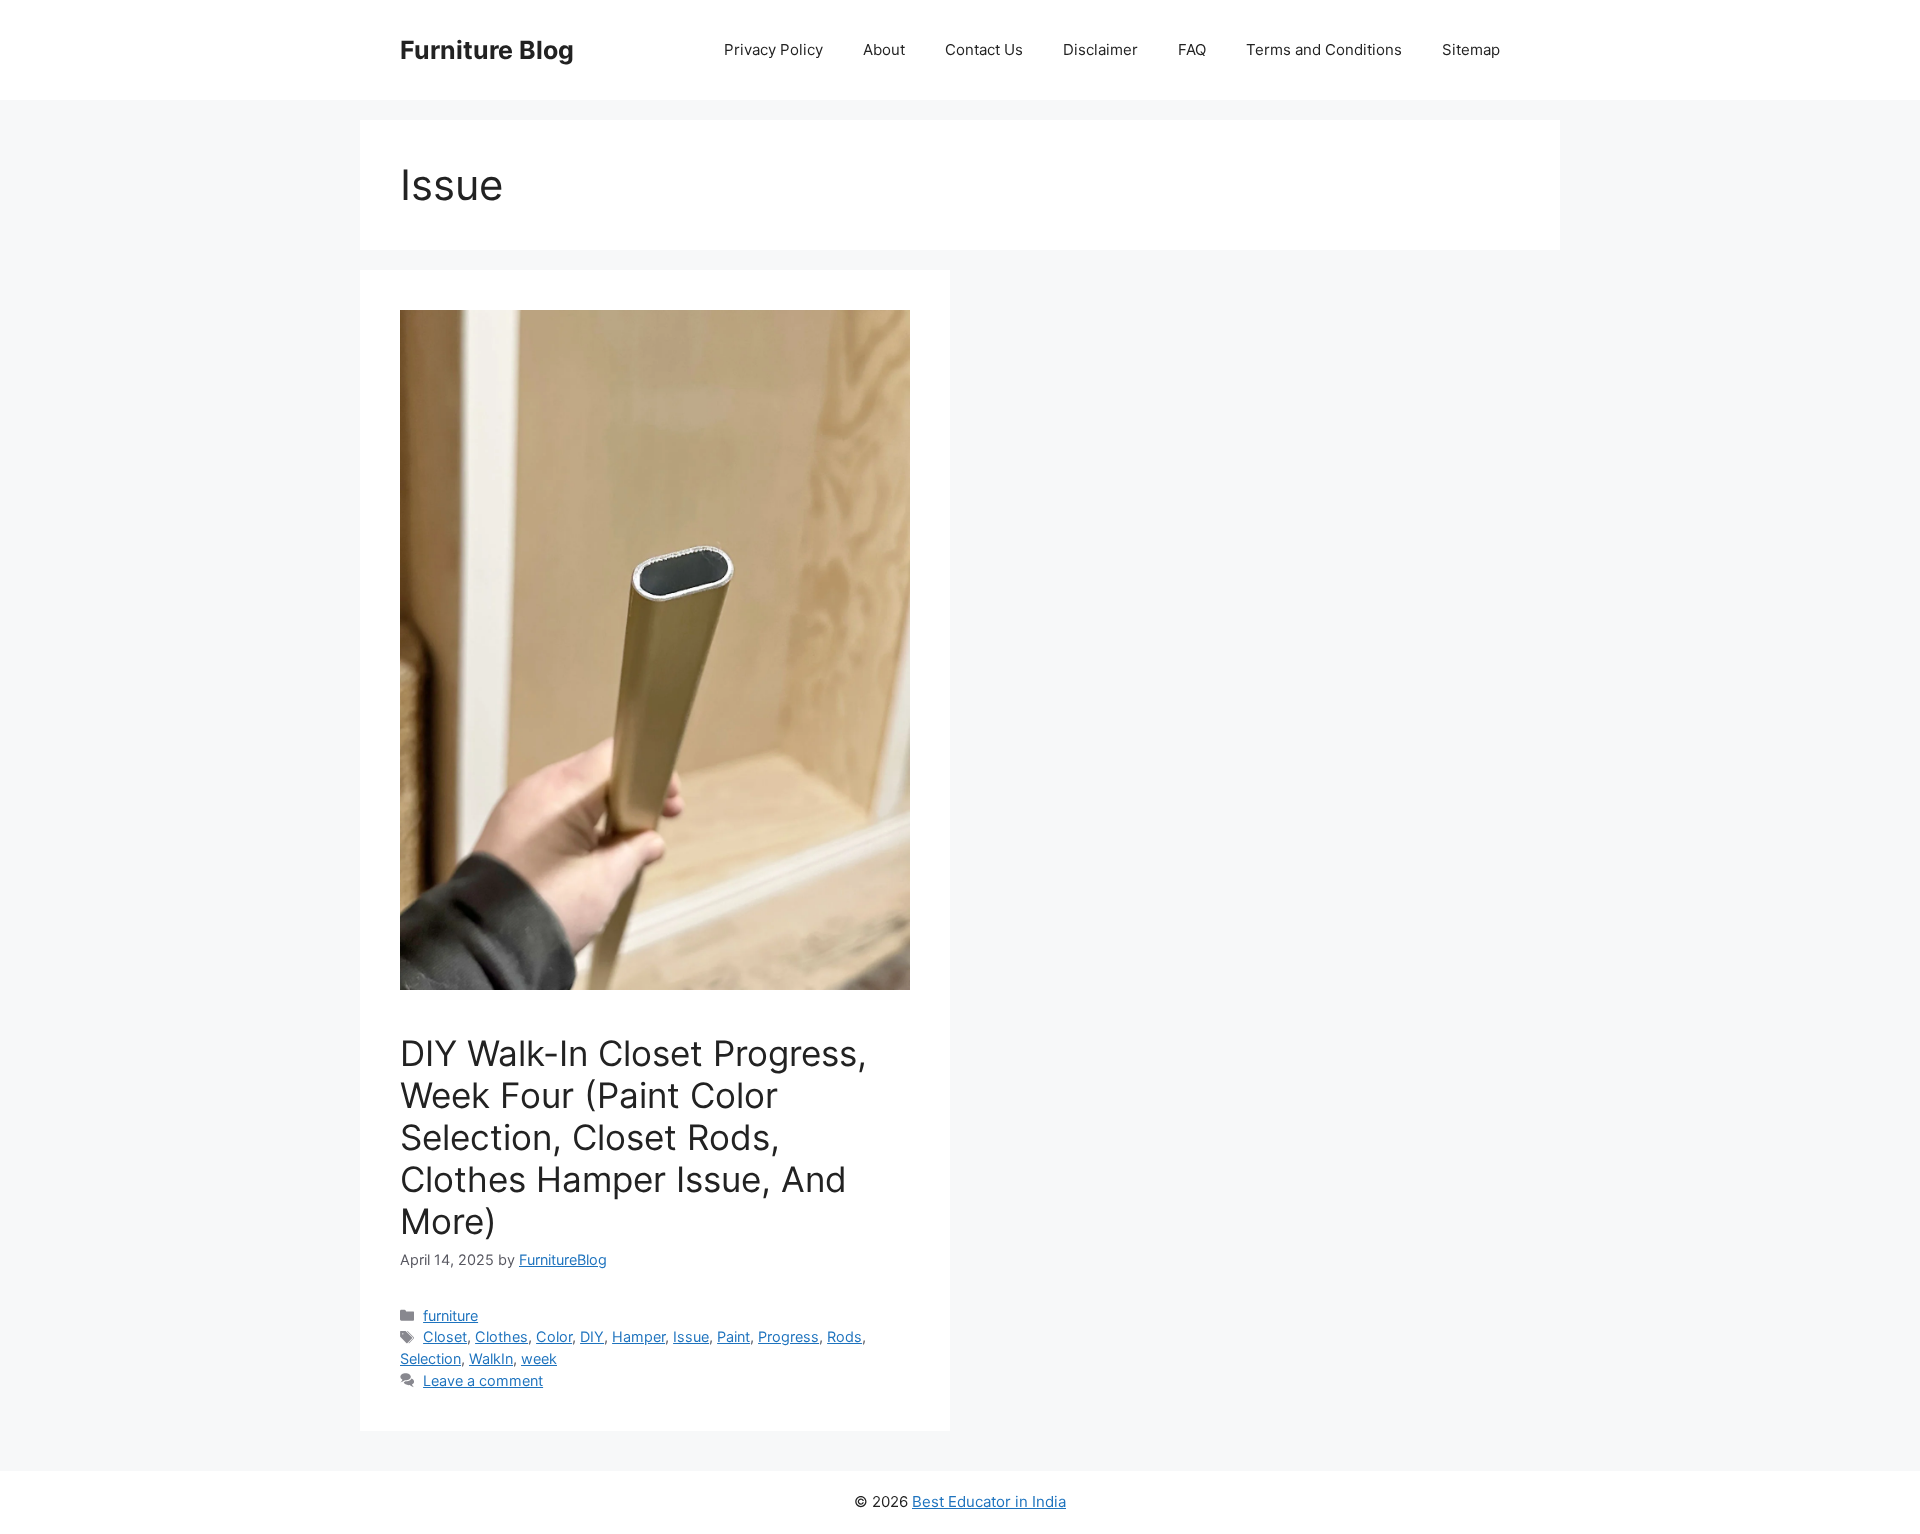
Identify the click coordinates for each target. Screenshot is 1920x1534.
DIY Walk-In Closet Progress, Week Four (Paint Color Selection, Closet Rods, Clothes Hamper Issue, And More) (633, 1137)
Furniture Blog (487, 50)
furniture (450, 1315)
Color (554, 1336)
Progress (788, 1336)
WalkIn (491, 1358)
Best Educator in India (989, 1501)
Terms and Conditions (1324, 49)
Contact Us (984, 49)
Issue (691, 1336)
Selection (430, 1358)
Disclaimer (1100, 49)
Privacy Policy (773, 49)
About (884, 49)
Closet (445, 1336)
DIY (592, 1336)
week (539, 1358)
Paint (733, 1336)
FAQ (1192, 49)
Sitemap (1471, 49)
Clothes (501, 1336)
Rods (844, 1336)
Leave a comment (483, 1380)
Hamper (638, 1336)
